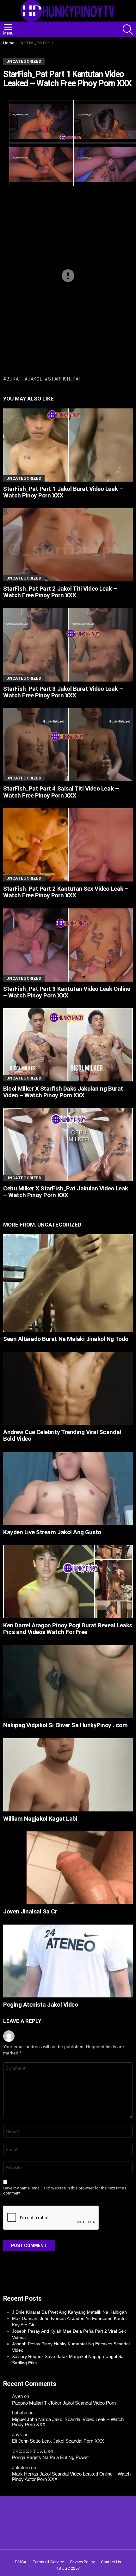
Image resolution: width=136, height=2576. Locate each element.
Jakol (35, 379)
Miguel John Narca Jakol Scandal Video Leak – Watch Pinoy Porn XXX (68, 2422)
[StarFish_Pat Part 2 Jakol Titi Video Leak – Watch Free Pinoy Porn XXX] (68, 545)
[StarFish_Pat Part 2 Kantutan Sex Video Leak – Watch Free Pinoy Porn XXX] (68, 845)
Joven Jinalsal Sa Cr (30, 1911)
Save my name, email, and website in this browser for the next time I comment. (65, 2191)
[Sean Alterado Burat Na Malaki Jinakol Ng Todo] (68, 1283)
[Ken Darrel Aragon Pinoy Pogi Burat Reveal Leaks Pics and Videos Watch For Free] (68, 1581)
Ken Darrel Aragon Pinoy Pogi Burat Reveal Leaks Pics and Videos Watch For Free (68, 1629)
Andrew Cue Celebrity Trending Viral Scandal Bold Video (62, 1435)
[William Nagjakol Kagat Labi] (68, 1775)
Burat (14, 379)
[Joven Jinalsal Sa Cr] (68, 1868)
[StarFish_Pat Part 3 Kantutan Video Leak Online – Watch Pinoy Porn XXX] (68, 945)
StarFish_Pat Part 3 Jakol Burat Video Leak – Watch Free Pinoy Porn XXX (63, 692)
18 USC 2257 (68, 2568)
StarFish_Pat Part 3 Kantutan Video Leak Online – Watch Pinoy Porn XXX (67, 992)
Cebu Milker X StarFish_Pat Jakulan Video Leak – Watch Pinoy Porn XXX (66, 1192)
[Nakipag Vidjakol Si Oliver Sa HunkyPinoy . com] (68, 1681)
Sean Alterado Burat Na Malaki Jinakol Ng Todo (66, 1339)
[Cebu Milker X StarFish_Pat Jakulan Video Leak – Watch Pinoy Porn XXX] (68, 1145)
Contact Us (111, 2562)
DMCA (21, 2562)
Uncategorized (24, 478)
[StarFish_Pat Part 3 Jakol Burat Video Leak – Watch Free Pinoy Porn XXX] (68, 645)
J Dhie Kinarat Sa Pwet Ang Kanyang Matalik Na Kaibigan (69, 2312)
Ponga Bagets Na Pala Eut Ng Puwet (50, 2457)
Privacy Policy (82, 2562)
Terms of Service (48, 2562)
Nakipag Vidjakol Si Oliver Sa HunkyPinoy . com (65, 1725)
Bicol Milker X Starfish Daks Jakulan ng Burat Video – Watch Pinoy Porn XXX (63, 1092)
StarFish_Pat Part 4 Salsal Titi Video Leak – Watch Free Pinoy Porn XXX (61, 792)
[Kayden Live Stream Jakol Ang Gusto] (68, 1488)
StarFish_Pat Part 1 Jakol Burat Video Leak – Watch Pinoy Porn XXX (63, 492)
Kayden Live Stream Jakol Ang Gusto (52, 1532)
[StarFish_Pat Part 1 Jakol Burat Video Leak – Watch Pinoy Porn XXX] (68, 445)
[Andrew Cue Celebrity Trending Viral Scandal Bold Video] (68, 1388)
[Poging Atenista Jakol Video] (68, 1961)
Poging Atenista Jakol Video (40, 2005)
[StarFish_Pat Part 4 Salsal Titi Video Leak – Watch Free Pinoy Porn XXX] (68, 745)
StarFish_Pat (65, 379)
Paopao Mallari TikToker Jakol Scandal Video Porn (64, 2403)
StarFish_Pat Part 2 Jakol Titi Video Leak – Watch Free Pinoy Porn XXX (60, 592)
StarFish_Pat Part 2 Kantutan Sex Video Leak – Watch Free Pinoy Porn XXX (66, 892)
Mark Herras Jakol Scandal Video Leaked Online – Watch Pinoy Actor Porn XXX (71, 2477)
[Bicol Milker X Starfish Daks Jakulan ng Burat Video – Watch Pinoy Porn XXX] (68, 1045)
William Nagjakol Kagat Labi (40, 1819)
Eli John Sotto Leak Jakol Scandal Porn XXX (58, 2441)
